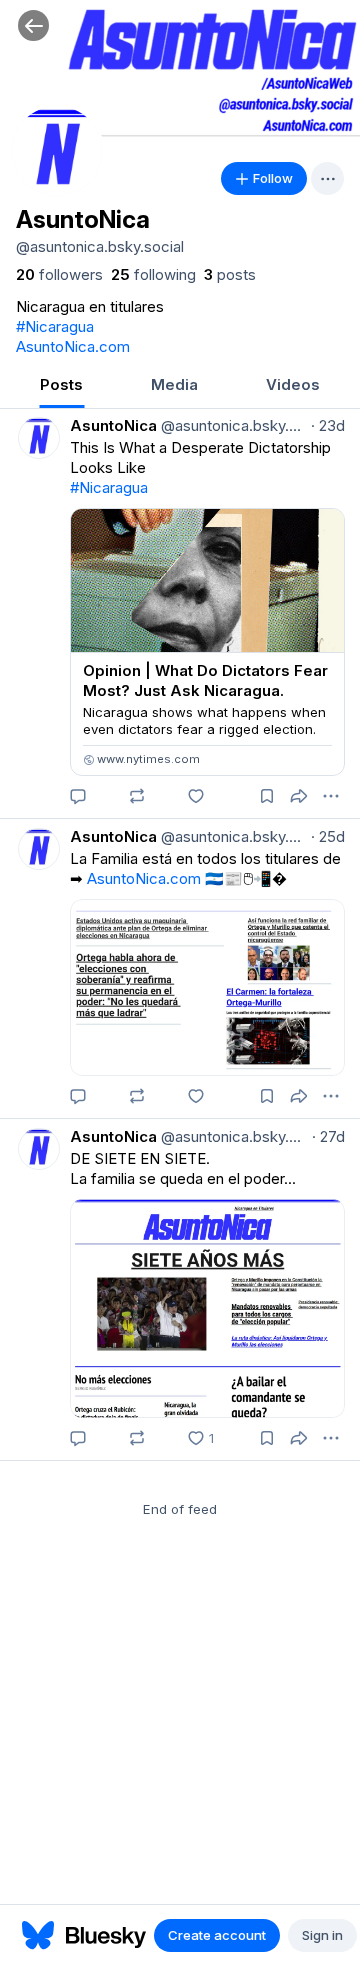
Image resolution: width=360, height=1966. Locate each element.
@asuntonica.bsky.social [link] (232, 425)
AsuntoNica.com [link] (73, 346)
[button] (33, 25)
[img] (180, 75)
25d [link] (328, 836)
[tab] (61, 386)
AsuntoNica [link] (113, 425)
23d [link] (328, 425)
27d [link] (328, 1136)
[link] (59, 275)
